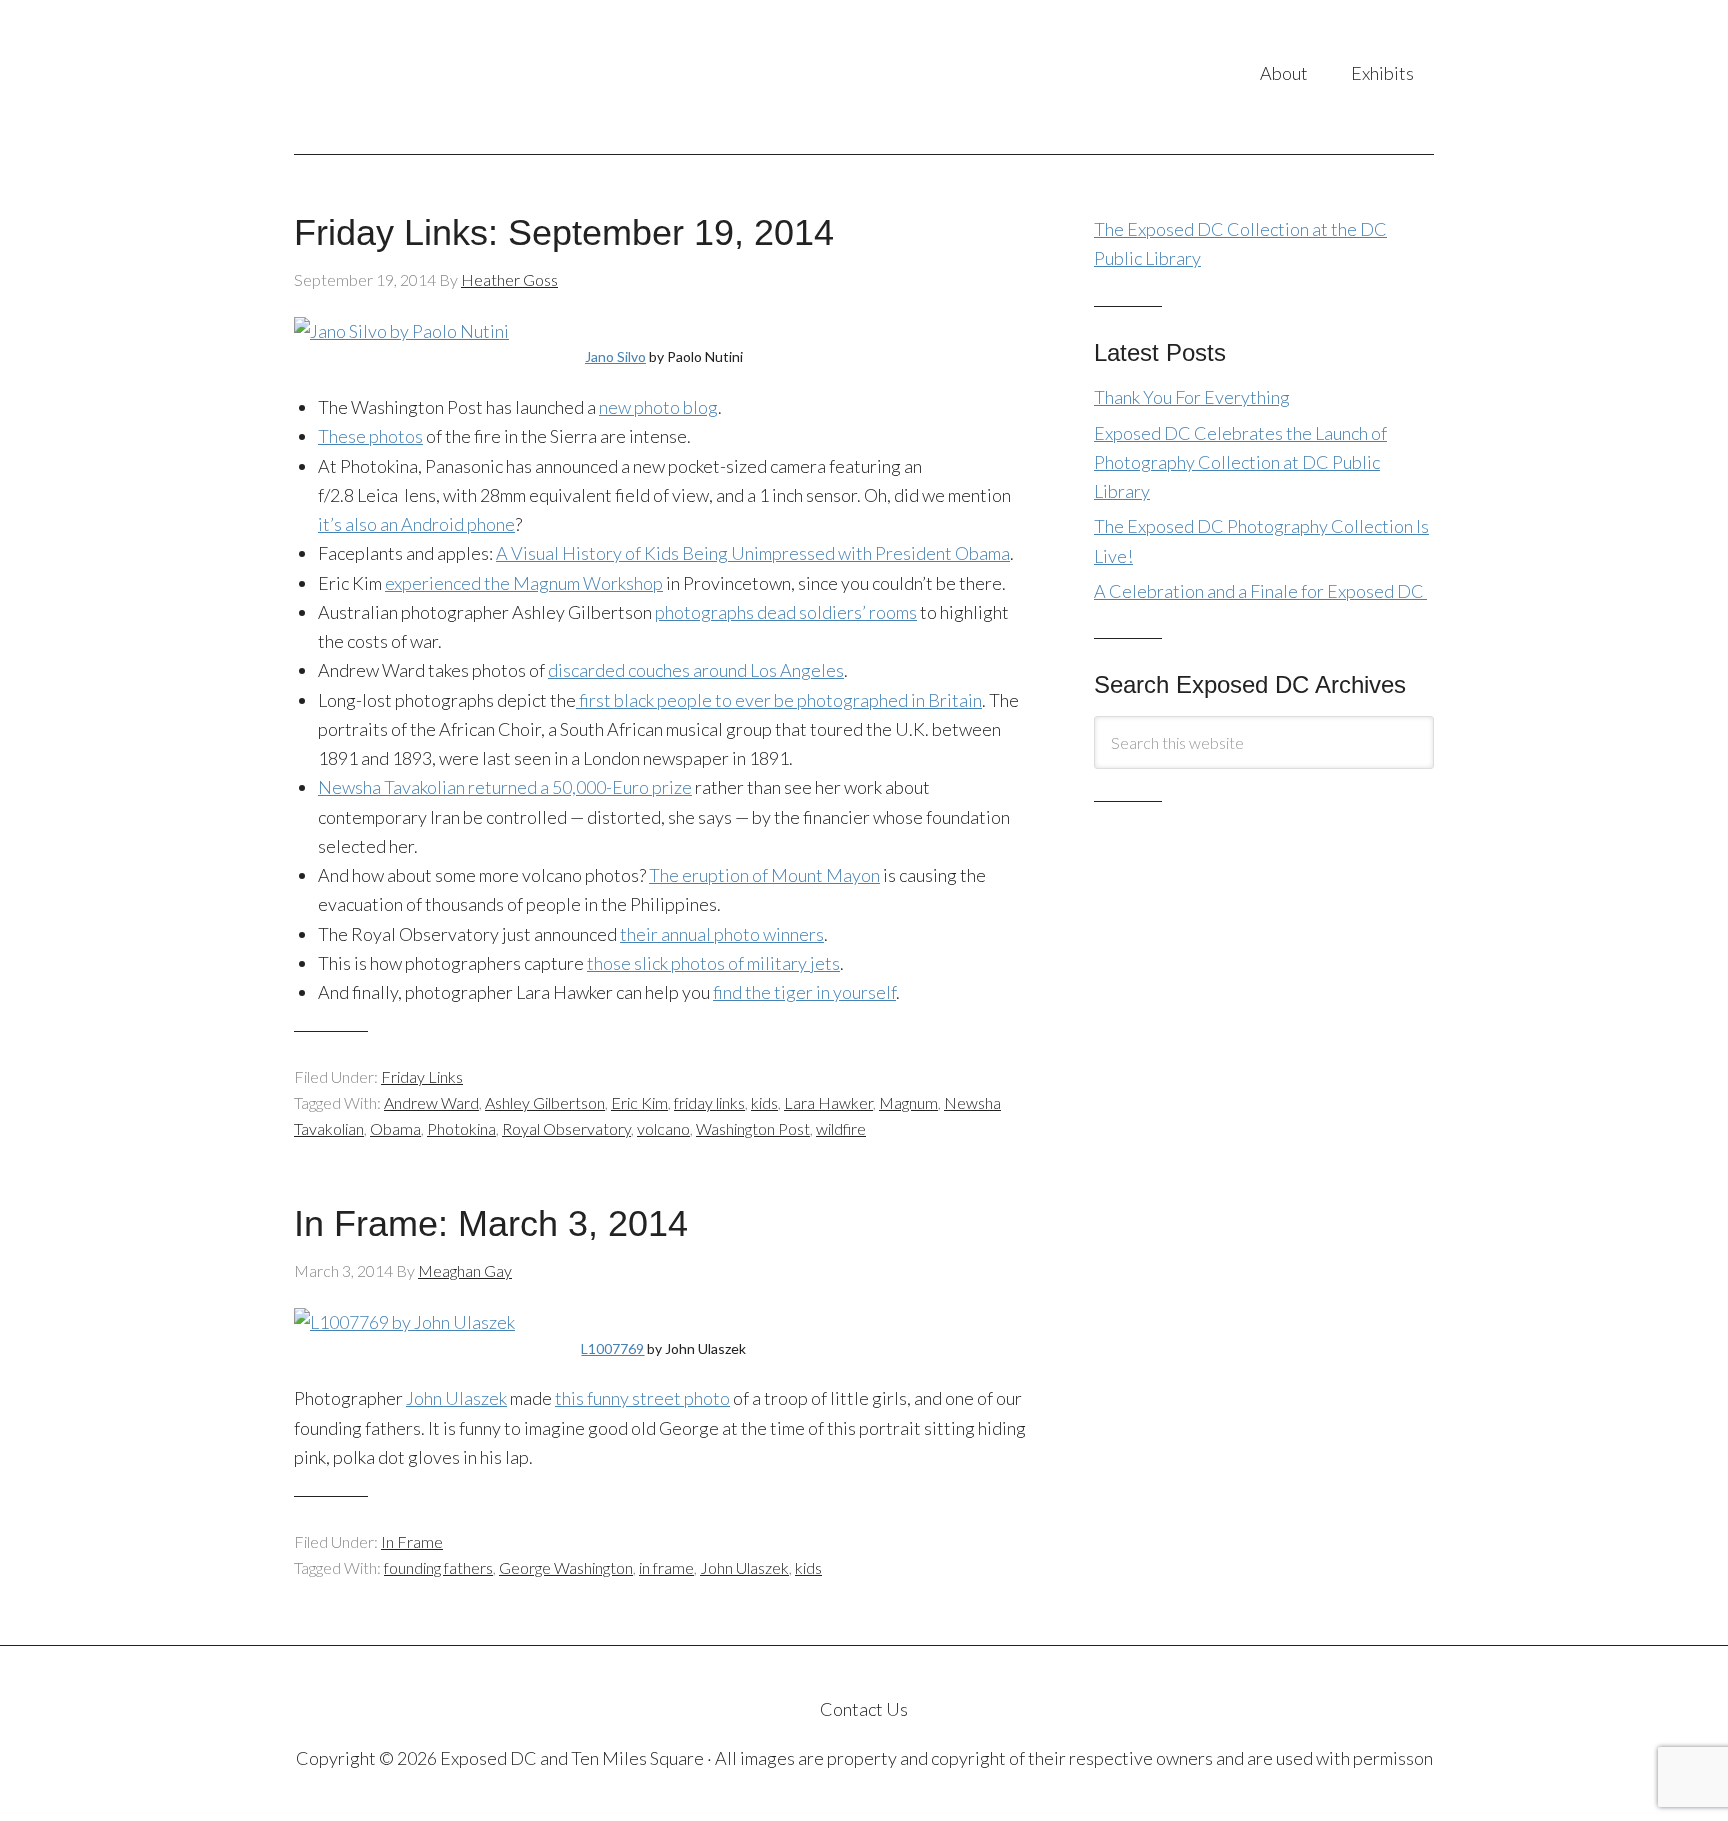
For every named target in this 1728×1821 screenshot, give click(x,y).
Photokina (461, 1128)
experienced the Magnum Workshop (524, 583)
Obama (395, 1128)
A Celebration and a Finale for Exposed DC (1260, 591)
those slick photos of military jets (713, 963)
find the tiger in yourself (804, 992)
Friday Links (422, 1076)
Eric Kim (639, 1102)
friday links (709, 1102)
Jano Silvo (615, 356)
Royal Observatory (566, 1128)
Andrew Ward (431, 1102)
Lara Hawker (828, 1102)
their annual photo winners (722, 934)
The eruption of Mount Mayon (764, 875)
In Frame (412, 1541)
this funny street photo (642, 1398)
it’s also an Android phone (416, 524)
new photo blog (658, 407)
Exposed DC (493, 77)
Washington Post (753, 1128)
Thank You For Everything (1192, 397)
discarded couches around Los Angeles (696, 670)
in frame (666, 1567)
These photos (370, 436)
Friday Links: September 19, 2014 (564, 232)
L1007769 (612, 1348)
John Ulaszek (456, 1398)
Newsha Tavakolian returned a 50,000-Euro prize (505, 787)
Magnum (908, 1102)
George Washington (566, 1567)
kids (764, 1102)
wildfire (841, 1128)
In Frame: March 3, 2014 (491, 1223)
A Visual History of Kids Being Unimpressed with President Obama (753, 553)
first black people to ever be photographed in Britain (779, 700)
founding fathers (438, 1567)
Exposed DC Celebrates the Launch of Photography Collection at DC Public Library (1240, 462)
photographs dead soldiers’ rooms (786, 612)
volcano (663, 1128)
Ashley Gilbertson (545, 1102)
